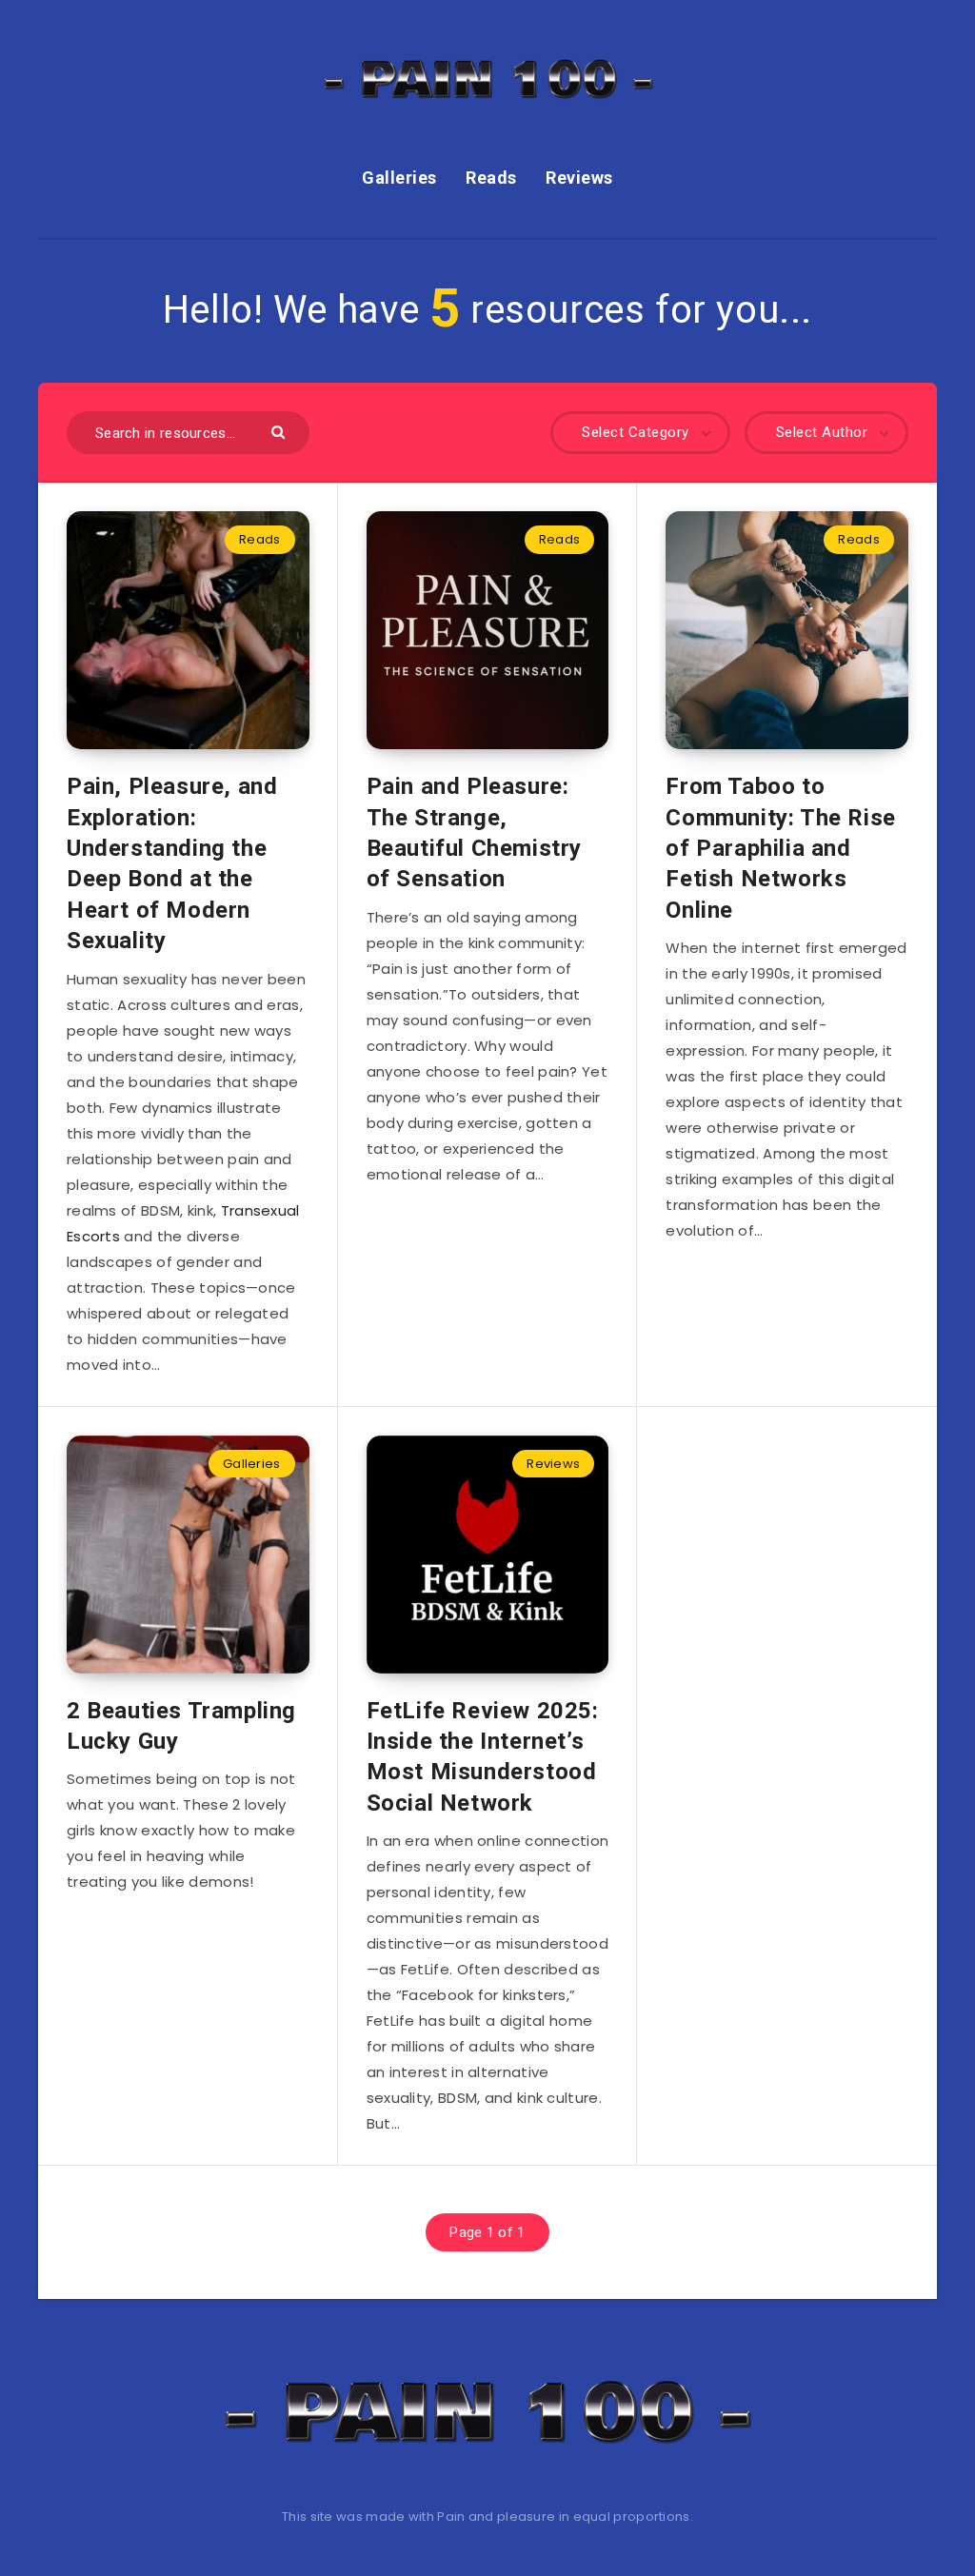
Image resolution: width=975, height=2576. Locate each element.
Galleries (399, 178)
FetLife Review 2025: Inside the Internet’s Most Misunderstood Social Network (483, 1757)
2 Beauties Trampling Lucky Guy (181, 1726)
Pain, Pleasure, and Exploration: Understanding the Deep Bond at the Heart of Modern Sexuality (172, 863)
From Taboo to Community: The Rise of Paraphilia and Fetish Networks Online (780, 848)
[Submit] (280, 431)
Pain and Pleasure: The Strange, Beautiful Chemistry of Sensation (474, 832)
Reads (491, 178)
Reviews (579, 178)
